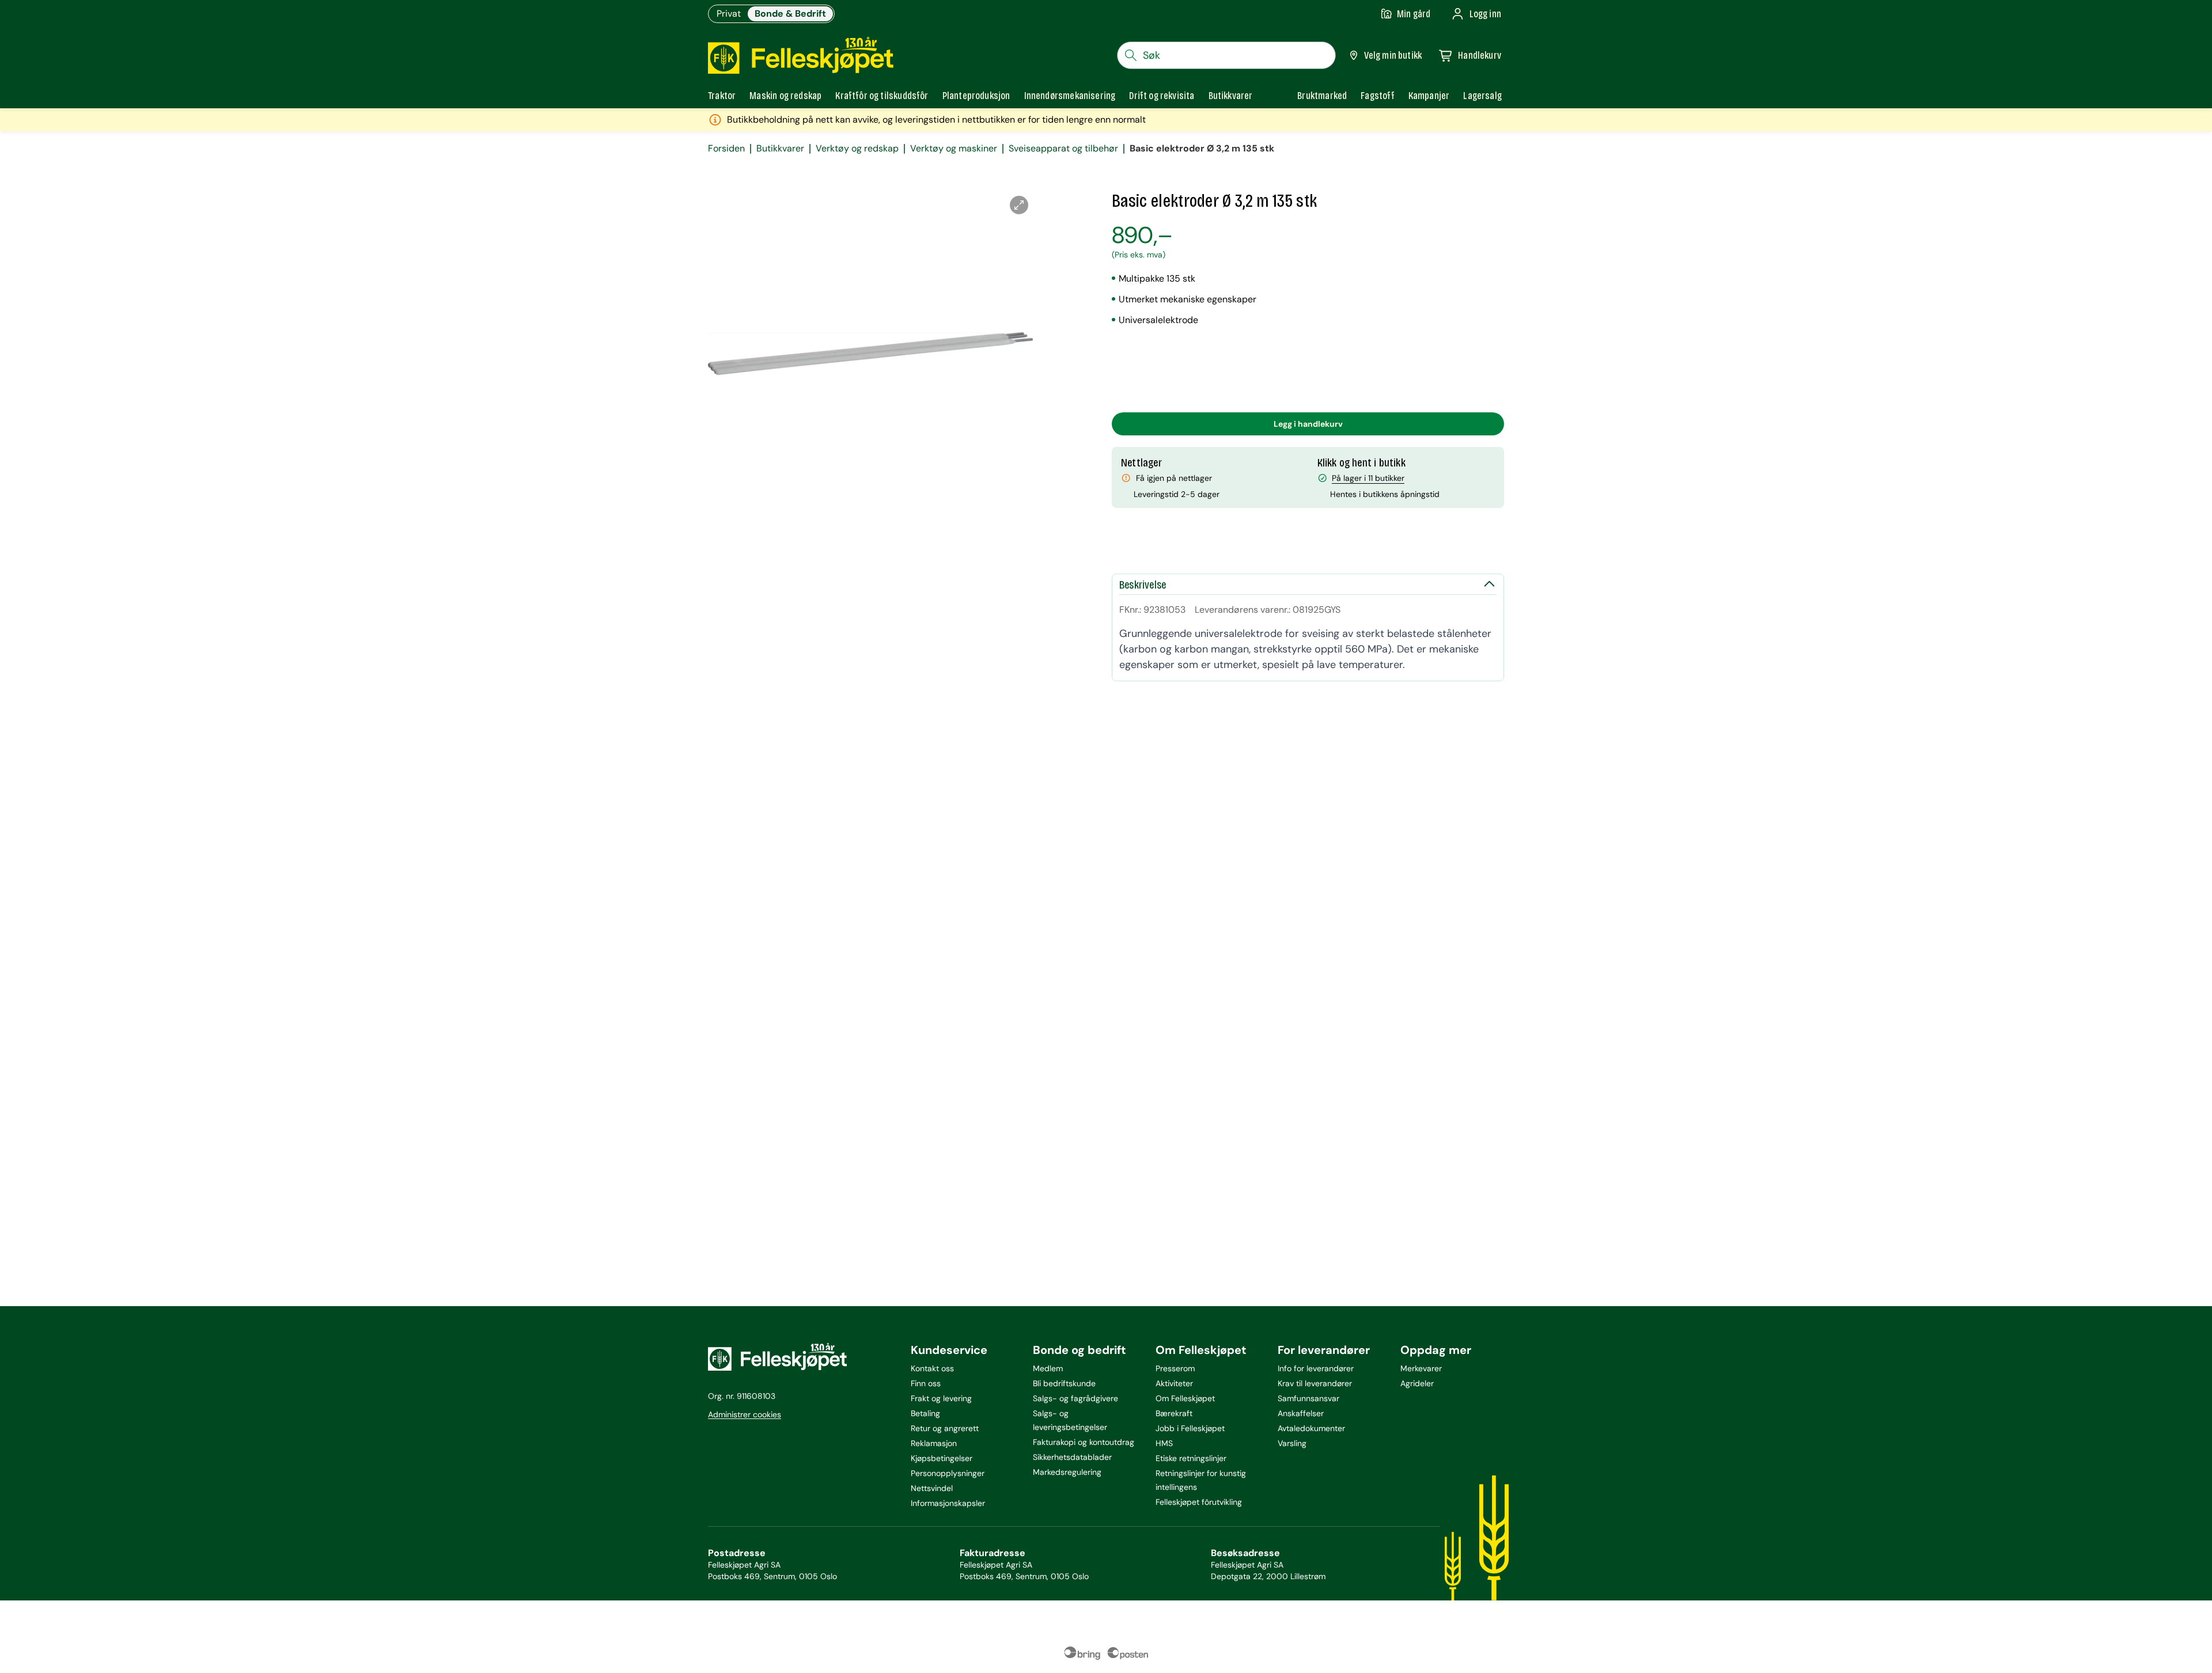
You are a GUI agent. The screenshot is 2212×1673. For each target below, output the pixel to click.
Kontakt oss (932, 1368)
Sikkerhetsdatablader (1072, 1457)
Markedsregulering (1067, 1472)
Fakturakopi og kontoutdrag (1084, 1442)
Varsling (1292, 1443)
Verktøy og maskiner (954, 149)
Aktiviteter (1174, 1383)
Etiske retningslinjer (1191, 1458)
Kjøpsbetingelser (942, 1458)
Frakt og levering (941, 1398)
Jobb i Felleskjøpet (1190, 1428)
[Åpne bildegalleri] (1019, 205)
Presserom (1175, 1368)
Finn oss (926, 1383)
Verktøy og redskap (857, 149)
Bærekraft (1174, 1413)
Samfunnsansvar (1308, 1398)
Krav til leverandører (1315, 1383)
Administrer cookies (745, 1414)
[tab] (722, 96)
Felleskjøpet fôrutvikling (1199, 1502)
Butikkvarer (780, 149)
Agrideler (1417, 1383)
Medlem (1048, 1368)
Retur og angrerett (945, 1428)
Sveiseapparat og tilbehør (1063, 149)
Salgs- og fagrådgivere (1075, 1398)
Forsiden (726, 149)
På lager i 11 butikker (1368, 478)
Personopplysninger (948, 1473)
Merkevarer (1421, 1368)
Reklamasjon (934, 1443)
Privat (729, 14)
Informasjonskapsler (948, 1503)
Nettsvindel (932, 1488)
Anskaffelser (1301, 1413)
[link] (1322, 96)
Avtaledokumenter (1311, 1428)
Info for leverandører (1316, 1368)
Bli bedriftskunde (1064, 1383)
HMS (1164, 1443)
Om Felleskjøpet (1185, 1398)
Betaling (925, 1413)
